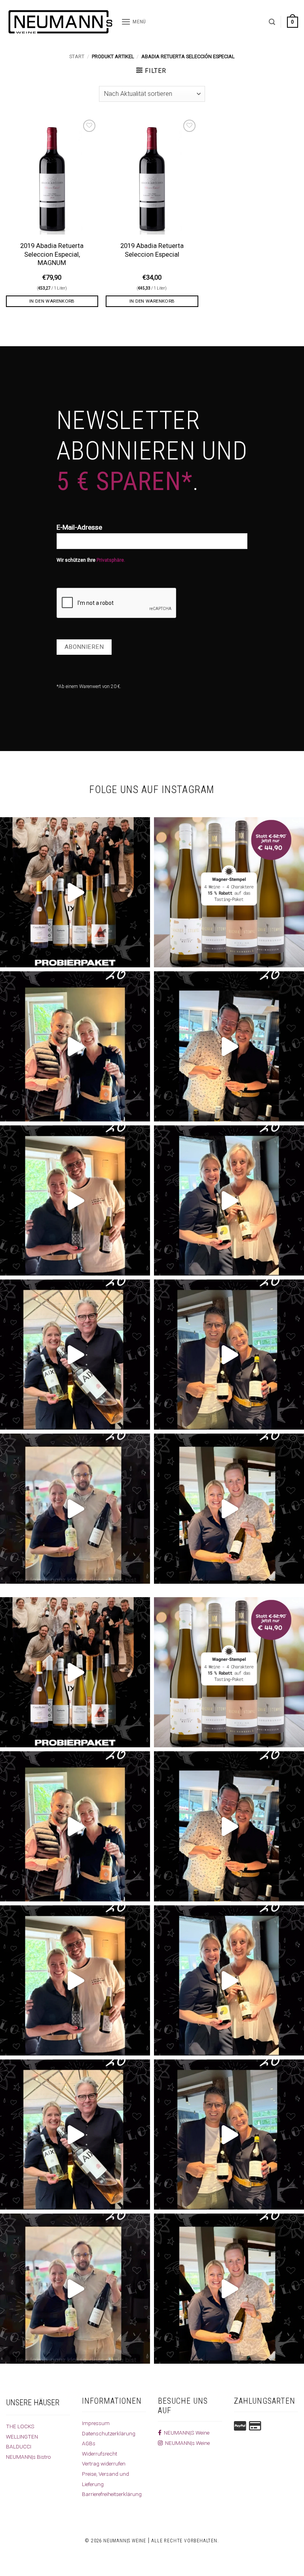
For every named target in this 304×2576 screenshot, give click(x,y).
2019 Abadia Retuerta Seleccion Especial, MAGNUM (52, 254)
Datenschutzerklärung (109, 2433)
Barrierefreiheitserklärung (112, 2494)
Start (77, 56)
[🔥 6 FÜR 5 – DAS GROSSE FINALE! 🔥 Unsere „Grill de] (75, 1046)
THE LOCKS (20, 2426)
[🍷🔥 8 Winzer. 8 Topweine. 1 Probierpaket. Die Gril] (75, 892)
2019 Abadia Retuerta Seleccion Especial (152, 250)
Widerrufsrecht (100, 2454)
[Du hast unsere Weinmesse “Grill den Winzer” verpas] (229, 1509)
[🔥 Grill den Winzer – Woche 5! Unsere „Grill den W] (229, 1200)
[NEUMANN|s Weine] (61, 22)
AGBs (89, 2443)
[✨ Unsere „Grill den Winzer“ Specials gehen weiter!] (229, 1046)
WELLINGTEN (22, 2437)
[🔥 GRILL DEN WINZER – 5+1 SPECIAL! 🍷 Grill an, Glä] (75, 1200)
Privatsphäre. (111, 560)
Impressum (96, 2423)
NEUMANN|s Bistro (28, 2457)
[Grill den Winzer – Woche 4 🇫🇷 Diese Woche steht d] (75, 1355)
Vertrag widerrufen (104, 2464)
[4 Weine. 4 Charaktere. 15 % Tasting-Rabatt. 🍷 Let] (229, 892)
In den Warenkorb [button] (52, 301)
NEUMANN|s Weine (186, 2443)
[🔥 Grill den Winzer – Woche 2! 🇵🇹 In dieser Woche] (75, 1509)
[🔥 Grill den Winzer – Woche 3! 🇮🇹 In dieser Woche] (229, 1355)
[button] (134, 22)
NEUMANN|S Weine (185, 2433)
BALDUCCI (19, 2446)
